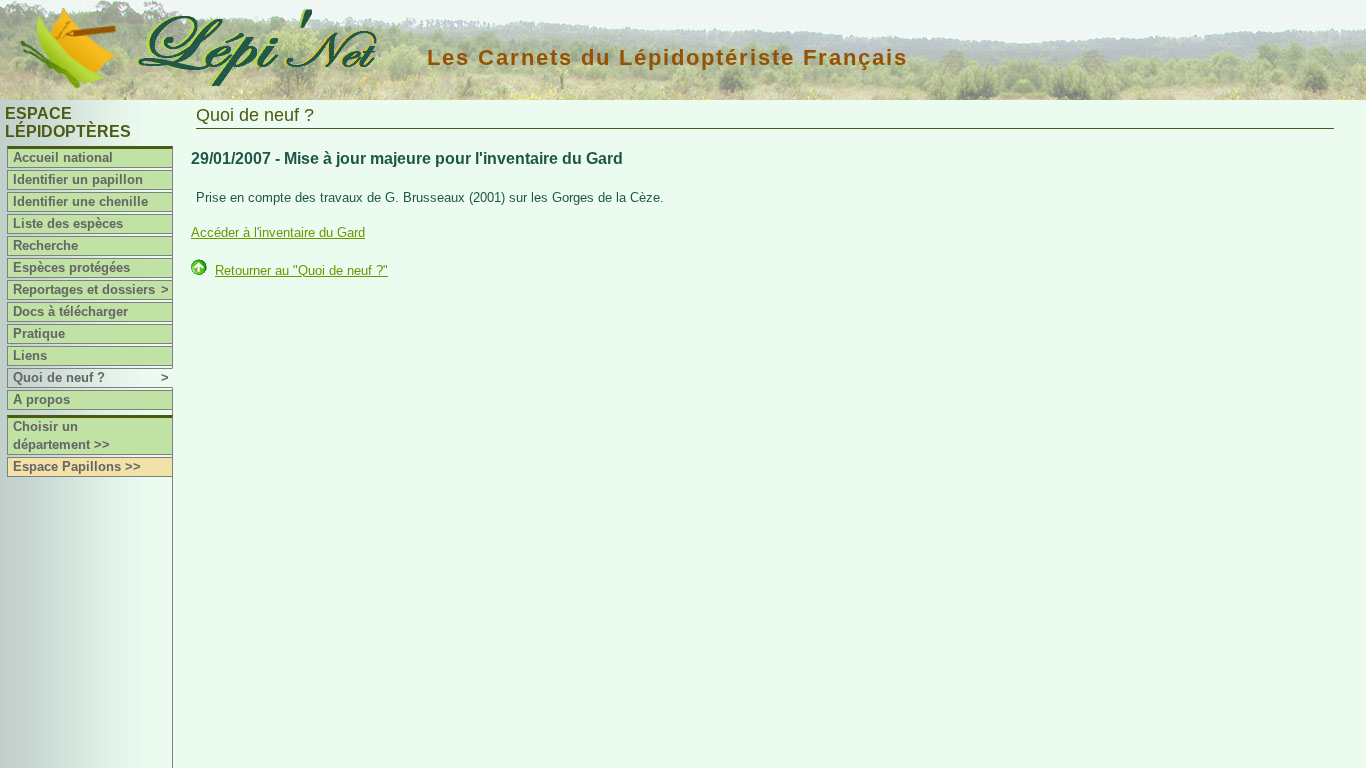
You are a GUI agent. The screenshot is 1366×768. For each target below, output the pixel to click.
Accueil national (63, 157)
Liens (30, 355)
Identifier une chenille (80, 201)
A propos (41, 399)
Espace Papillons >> (77, 466)
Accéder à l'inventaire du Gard (278, 232)
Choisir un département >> (61, 435)
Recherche (45, 245)
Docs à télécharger (70, 311)
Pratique (39, 333)
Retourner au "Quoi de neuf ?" (301, 270)
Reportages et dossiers (91, 289)
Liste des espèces (68, 223)
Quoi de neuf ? (91, 377)
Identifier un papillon (78, 179)
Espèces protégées (71, 267)
